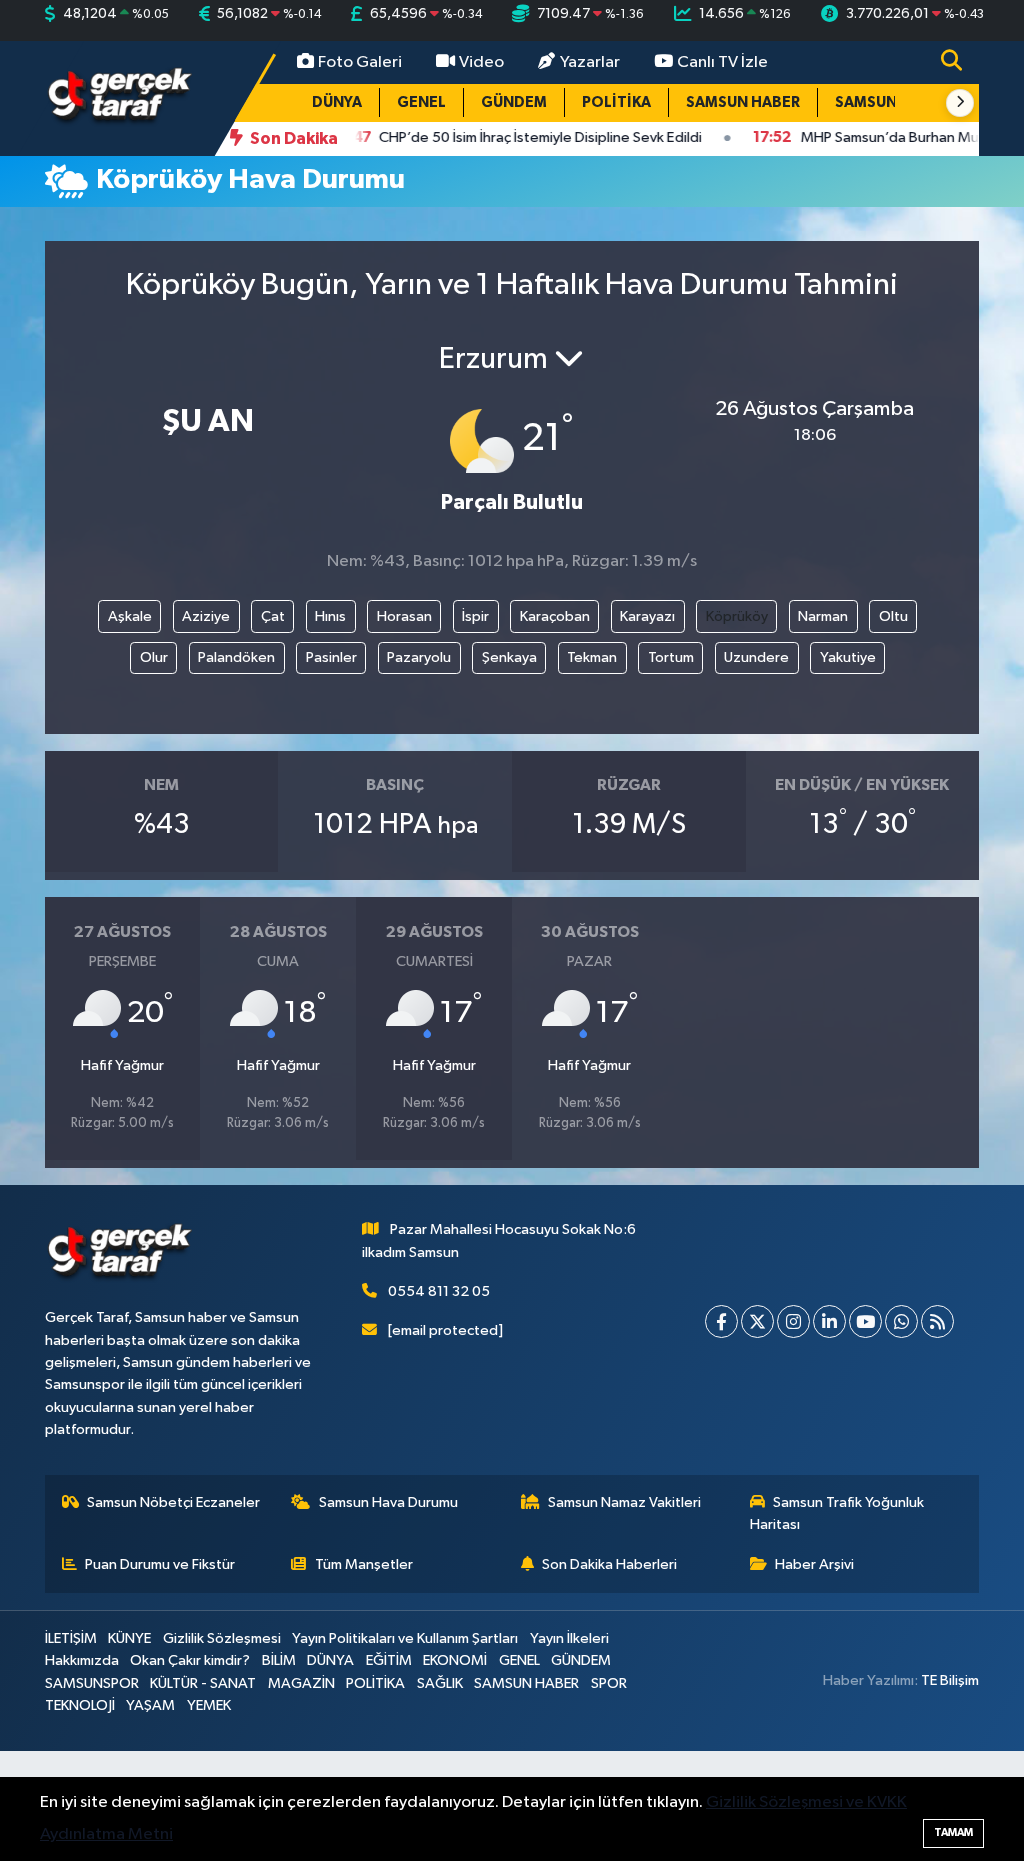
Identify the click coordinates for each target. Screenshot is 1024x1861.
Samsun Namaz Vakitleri (624, 1502)
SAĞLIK (440, 1683)
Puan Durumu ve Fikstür (160, 1564)
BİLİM (279, 1660)
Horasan (404, 616)
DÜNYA (337, 102)
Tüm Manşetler (364, 1564)
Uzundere (756, 657)
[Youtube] (865, 1321)
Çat (273, 616)
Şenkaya (509, 657)
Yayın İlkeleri (569, 1638)
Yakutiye (848, 657)
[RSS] (937, 1321)
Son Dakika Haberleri (609, 1564)
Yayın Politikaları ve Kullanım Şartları (405, 1638)
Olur (154, 657)
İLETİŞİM (71, 1638)
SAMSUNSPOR (886, 102)
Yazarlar (590, 62)
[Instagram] (793, 1321)
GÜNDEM (514, 102)
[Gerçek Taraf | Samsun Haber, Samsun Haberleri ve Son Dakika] (120, 97)
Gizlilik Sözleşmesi (222, 1638)
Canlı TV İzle (722, 62)
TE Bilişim (950, 1680)
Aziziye (206, 616)
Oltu (893, 616)
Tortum (671, 657)
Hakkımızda (82, 1660)
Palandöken (236, 657)
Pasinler (331, 657)
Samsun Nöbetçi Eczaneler (173, 1502)
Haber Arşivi (814, 1564)
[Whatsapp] (901, 1321)
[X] (757, 1321)
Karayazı (647, 616)
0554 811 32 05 (439, 1291)
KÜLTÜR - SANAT (203, 1683)
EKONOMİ (455, 1660)
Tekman (592, 657)
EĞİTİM (389, 1660)
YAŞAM (150, 1705)
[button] (960, 103)
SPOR (609, 1683)
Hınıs (330, 616)
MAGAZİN (301, 1683)
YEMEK (209, 1705)
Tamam (953, 1832)
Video (481, 62)
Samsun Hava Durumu (388, 1502)
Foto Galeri (360, 62)
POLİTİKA (616, 102)
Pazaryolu (419, 657)
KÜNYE (129, 1638)
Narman (823, 616)
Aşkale (130, 616)
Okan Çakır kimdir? (190, 1660)
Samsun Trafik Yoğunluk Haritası (837, 1513)
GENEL (421, 102)
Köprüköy (737, 616)
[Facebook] (721, 1321)
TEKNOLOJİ (80, 1705)
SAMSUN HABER (743, 102)
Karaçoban (555, 616)
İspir (475, 616)
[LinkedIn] (829, 1321)
